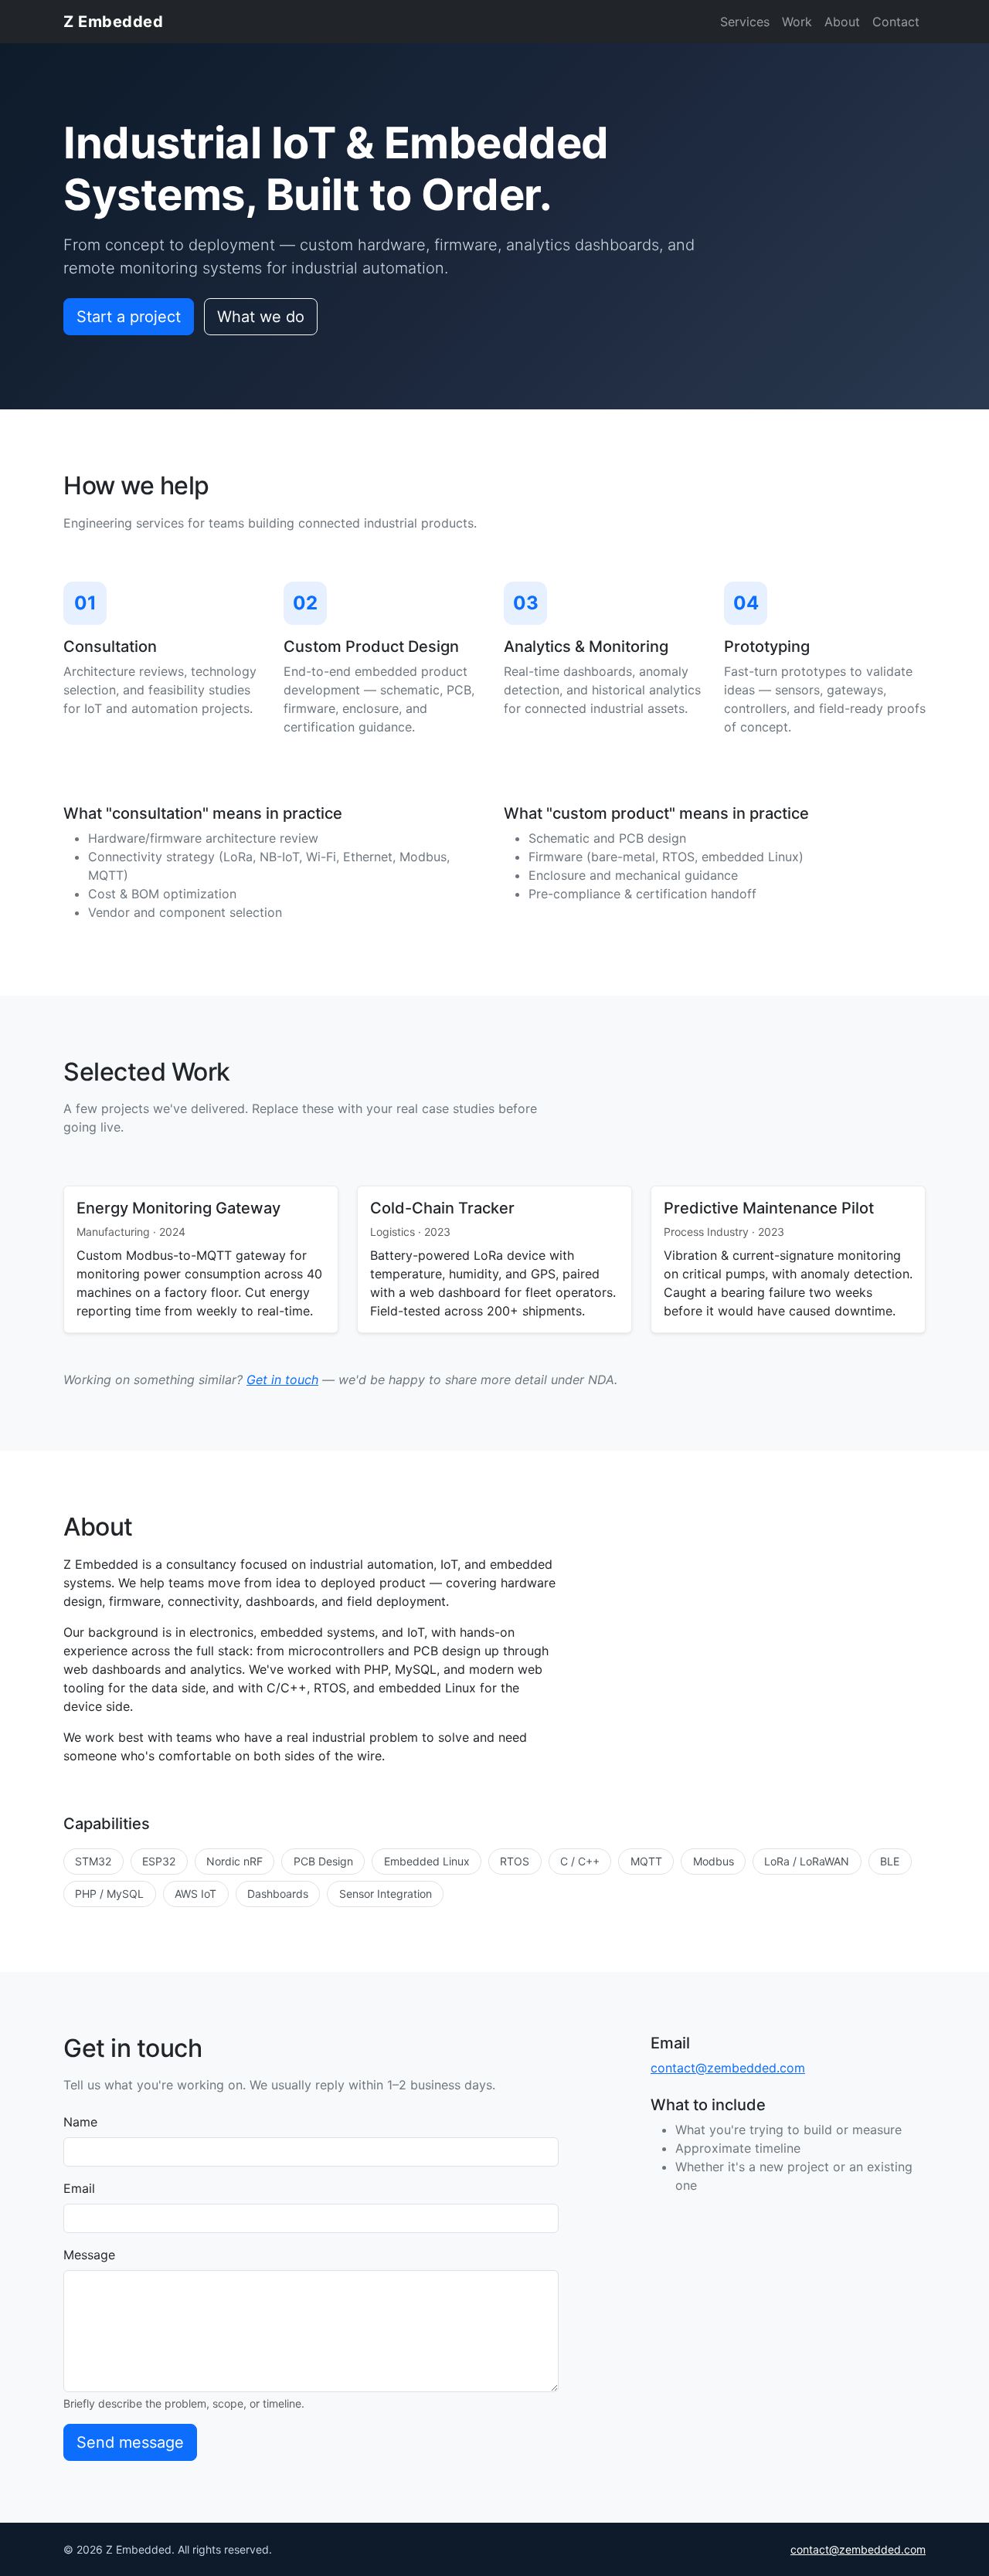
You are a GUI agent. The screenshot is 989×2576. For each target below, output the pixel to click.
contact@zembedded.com (728, 2068)
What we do (261, 317)
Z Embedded (113, 22)
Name (80, 2122)
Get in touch (282, 1380)
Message (89, 2255)
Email (79, 2188)
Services (745, 22)
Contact (896, 22)
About (842, 22)
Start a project (129, 317)
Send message (130, 2442)
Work (797, 22)
